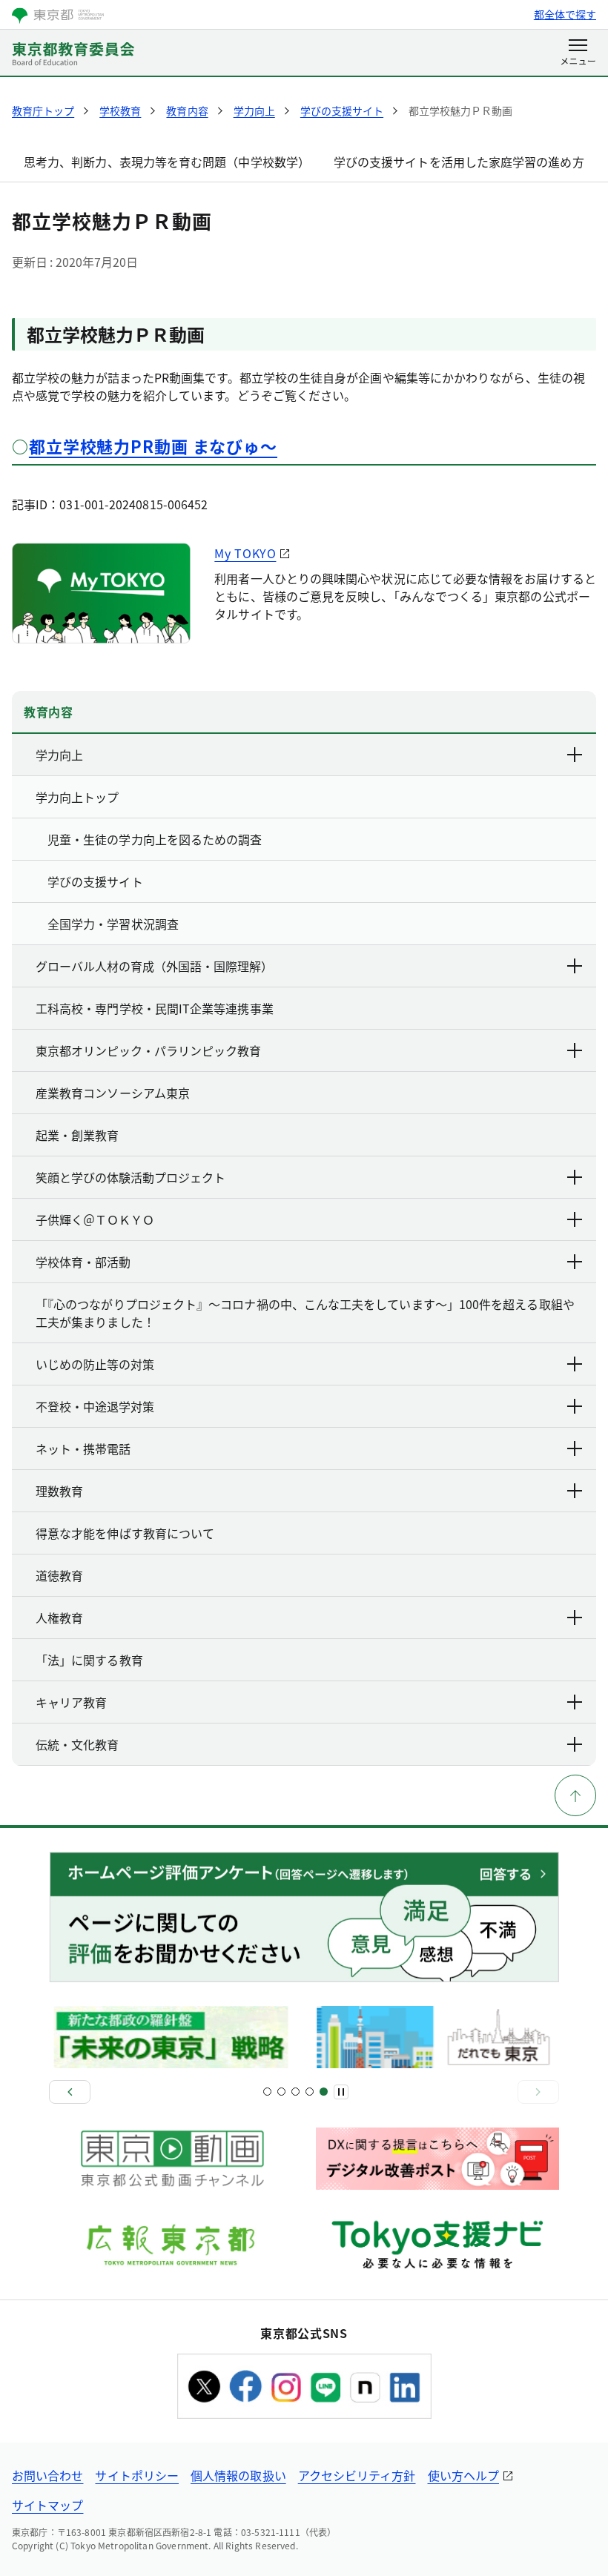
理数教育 (59, 1491)
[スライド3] (281, 2092)
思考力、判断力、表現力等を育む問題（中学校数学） (167, 162)
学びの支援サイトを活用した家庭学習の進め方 (459, 162)
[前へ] (70, 2092)
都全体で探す (565, 14)
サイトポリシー (137, 2475)
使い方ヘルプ (463, 2475)
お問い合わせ (47, 2475)
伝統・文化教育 (77, 1744)
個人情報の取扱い (238, 2475)
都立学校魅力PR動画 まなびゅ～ (153, 446)
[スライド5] (295, 2092)
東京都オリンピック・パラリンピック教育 (148, 1050)
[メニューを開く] (578, 53)
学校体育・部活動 (83, 1262)
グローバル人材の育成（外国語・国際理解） (154, 966)
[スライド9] (324, 2092)
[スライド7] (310, 2092)
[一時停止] (341, 2092)
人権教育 (59, 1618)
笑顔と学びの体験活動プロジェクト (130, 1177)
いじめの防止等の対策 (95, 1364)
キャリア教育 (71, 1702)
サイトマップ (47, 2505)
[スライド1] (267, 2092)
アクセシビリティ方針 (357, 2475)
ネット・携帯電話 (83, 1448)
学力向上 (59, 755)
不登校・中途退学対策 (95, 1406)
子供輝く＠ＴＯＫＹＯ (95, 1219)
